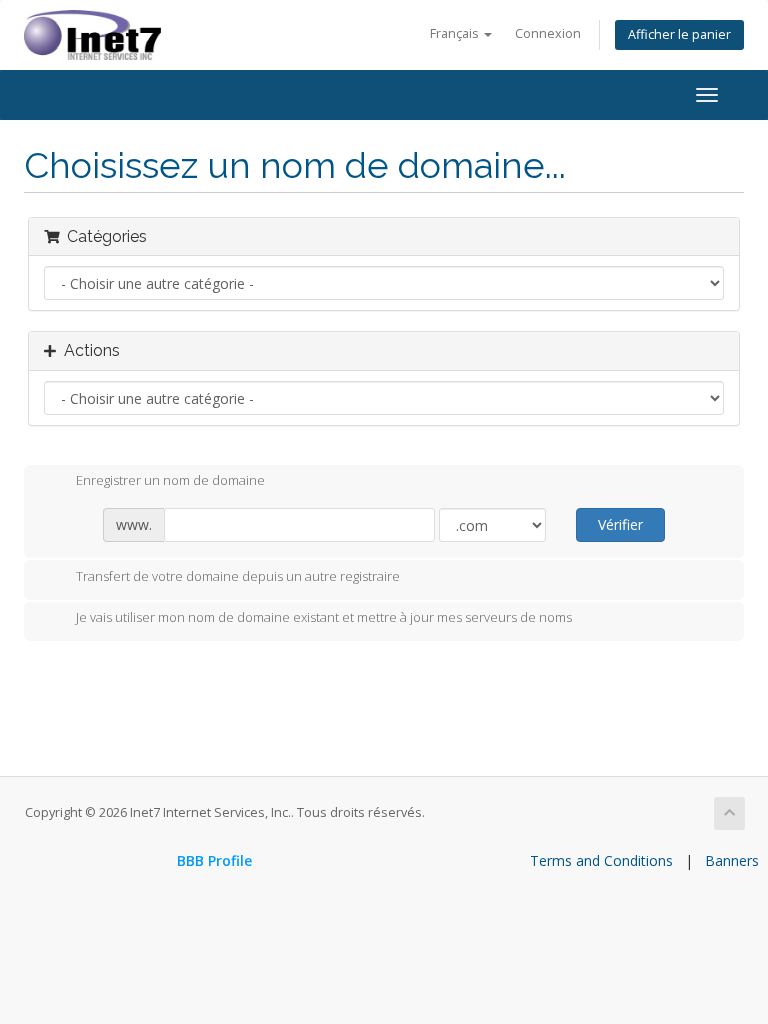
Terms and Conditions (601, 860)
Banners (732, 860)
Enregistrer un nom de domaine (170, 481)
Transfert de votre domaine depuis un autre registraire (238, 576)
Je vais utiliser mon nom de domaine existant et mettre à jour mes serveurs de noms (324, 618)
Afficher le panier (679, 34)
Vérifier (620, 524)
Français (456, 33)
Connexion (548, 33)
